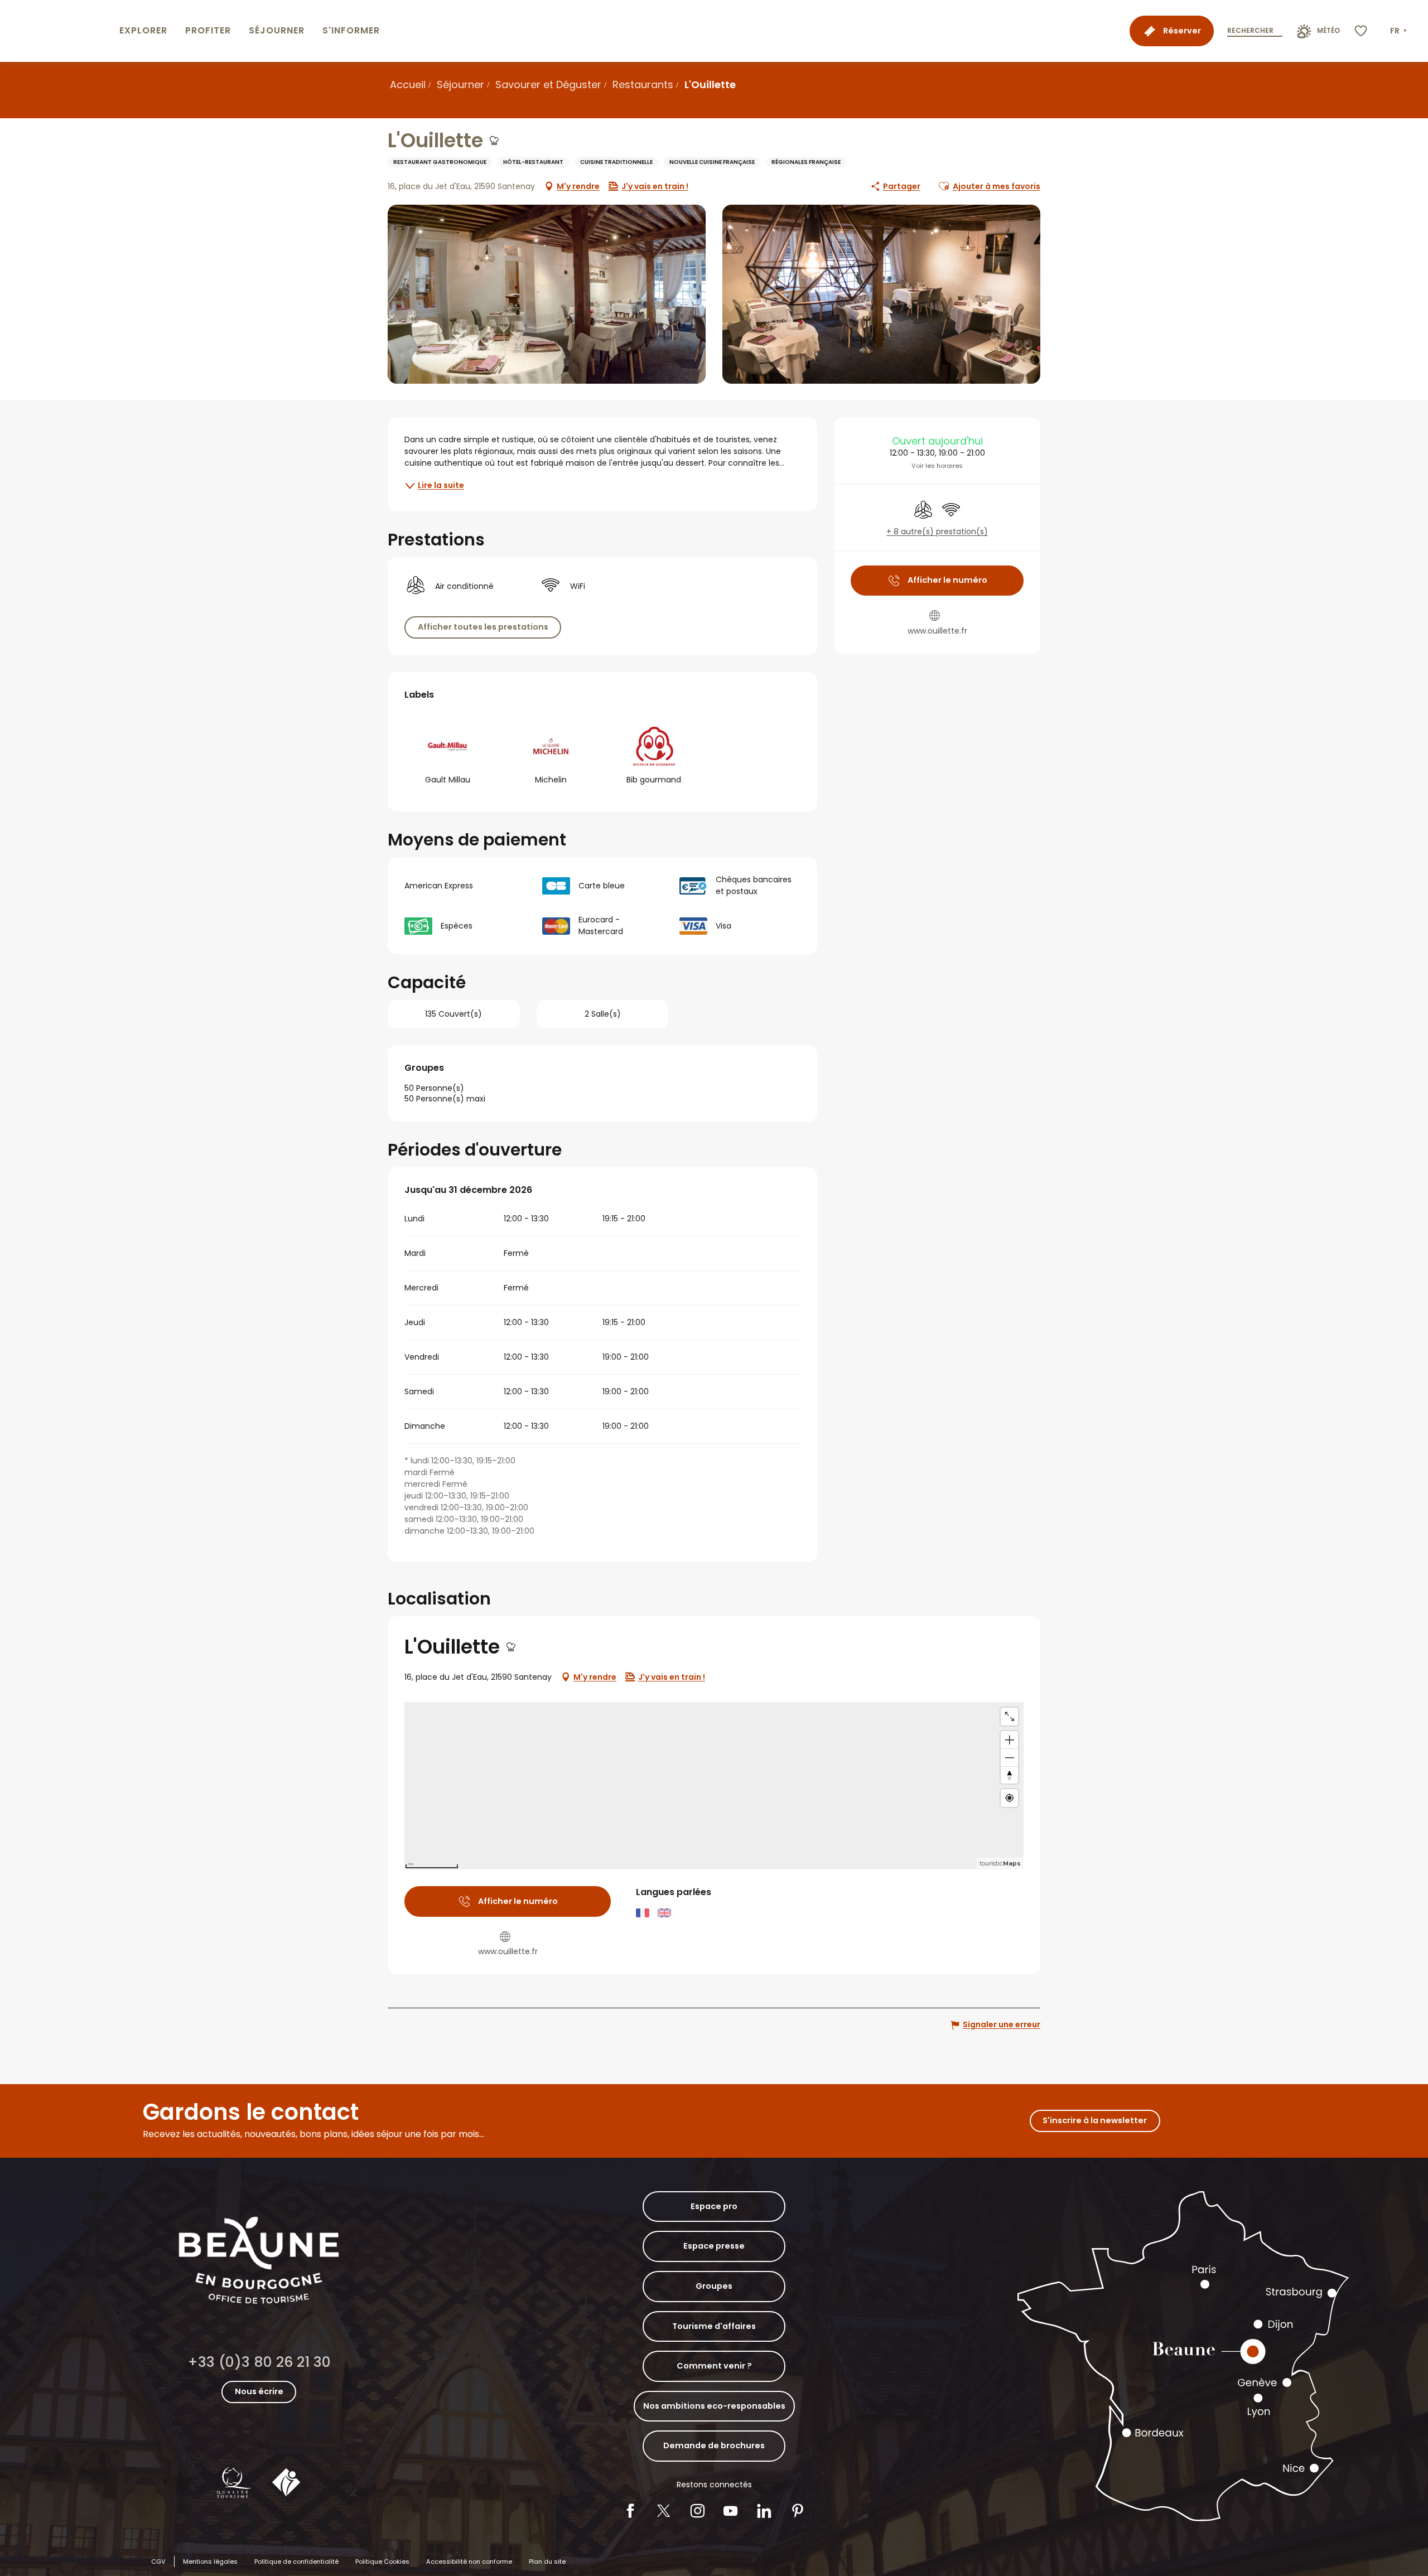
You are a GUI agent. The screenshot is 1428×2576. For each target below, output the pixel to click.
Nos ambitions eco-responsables (714, 2406)
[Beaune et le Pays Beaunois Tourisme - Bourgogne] (57, 31)
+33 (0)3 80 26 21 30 (259, 2362)
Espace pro (714, 2206)
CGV (158, 2561)
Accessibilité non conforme (469, 2561)
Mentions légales (210, 2561)
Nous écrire (259, 2391)
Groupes (714, 2286)
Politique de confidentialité (296, 2561)
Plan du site (547, 2561)
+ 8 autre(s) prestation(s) (937, 532)
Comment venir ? (714, 2366)
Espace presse (714, 2246)
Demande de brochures (714, 2445)
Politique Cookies (382, 2561)
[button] (1400, 31)
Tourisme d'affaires (714, 2326)
